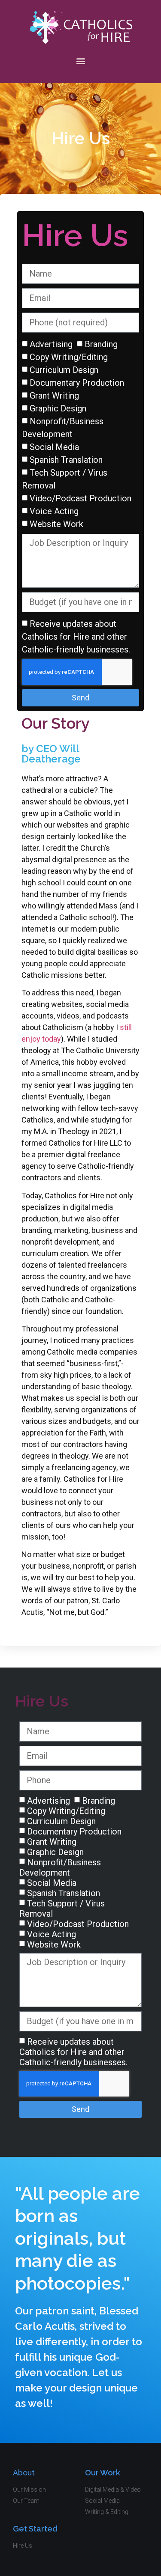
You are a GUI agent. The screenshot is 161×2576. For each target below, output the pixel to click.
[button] (80, 61)
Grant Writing (54, 396)
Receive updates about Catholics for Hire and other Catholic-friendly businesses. (76, 637)
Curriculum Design (64, 370)
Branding (101, 344)
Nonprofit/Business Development (60, 1867)
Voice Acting (54, 511)
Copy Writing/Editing (69, 357)
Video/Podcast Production (80, 498)
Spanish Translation (66, 460)
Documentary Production (77, 383)
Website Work (56, 524)
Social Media (54, 447)
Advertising (51, 344)
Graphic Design (58, 408)
